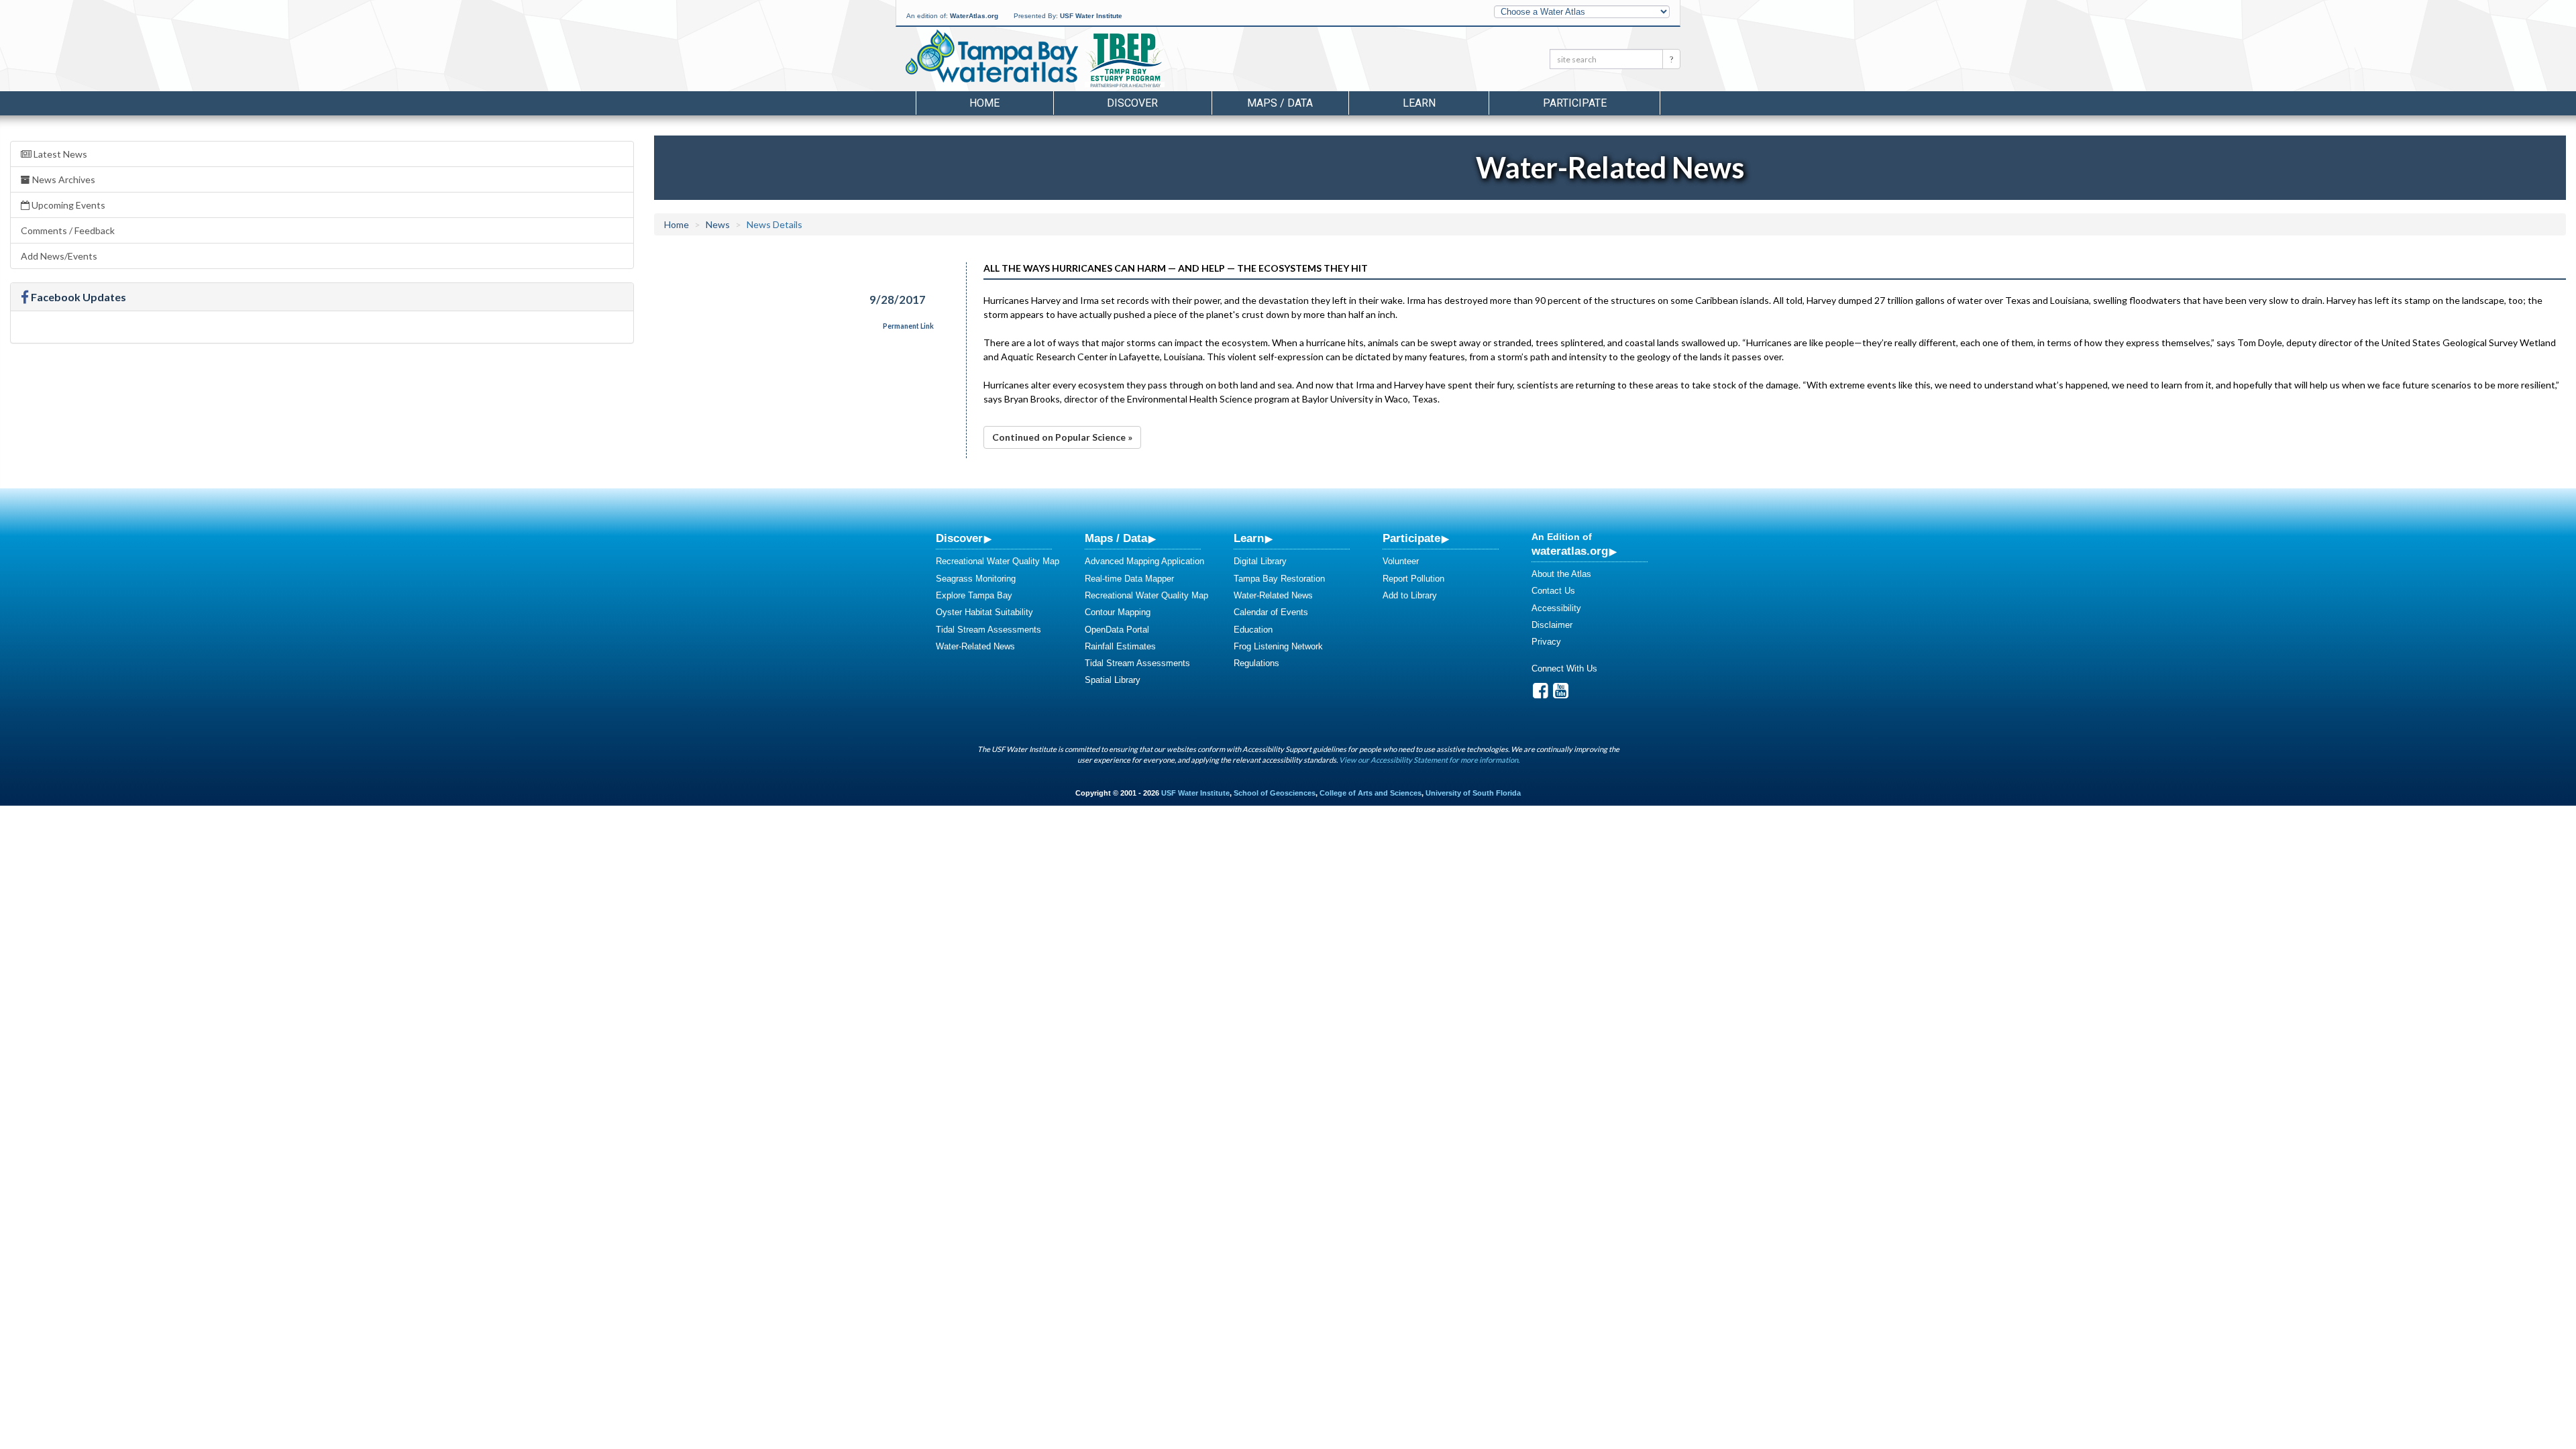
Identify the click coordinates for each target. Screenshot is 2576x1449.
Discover (959, 538)
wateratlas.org (1570, 551)
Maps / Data (1116, 538)
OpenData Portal (1117, 630)
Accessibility (1556, 608)
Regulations (1256, 663)
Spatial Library (1113, 680)
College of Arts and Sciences (1371, 793)
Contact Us (1553, 591)
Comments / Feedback (68, 230)
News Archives (63, 179)
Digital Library (1260, 561)
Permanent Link (908, 326)
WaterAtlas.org (974, 16)
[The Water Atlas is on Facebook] (1541, 694)
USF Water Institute (1091, 16)
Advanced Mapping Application (1144, 561)
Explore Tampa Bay (974, 595)
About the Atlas (1561, 574)
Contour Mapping (1118, 612)
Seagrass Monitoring (976, 579)
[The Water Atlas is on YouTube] (1561, 694)
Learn (1249, 538)
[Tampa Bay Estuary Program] (1164, 61)
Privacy (1546, 642)
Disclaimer (1552, 625)
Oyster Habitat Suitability (984, 612)
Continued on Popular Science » (1062, 437)
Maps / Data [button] (1280, 103)
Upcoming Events (67, 205)
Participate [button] (1575, 103)
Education (1253, 630)
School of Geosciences (1275, 793)
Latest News (59, 154)
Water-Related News (975, 646)
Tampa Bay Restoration (1279, 579)
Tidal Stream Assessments (988, 630)
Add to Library (1410, 595)
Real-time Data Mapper (1129, 579)
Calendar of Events (1271, 612)
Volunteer (1401, 561)
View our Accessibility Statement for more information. (1429, 760)
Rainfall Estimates (1120, 646)
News (718, 224)
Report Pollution (1413, 579)
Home (984, 103)
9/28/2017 (898, 300)
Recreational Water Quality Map (998, 561)
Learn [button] (1419, 103)
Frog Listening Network (1278, 646)
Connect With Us (1564, 668)
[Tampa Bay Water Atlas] (992, 57)
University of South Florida (1473, 793)
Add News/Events (59, 256)
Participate (1411, 538)
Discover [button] (1132, 103)
